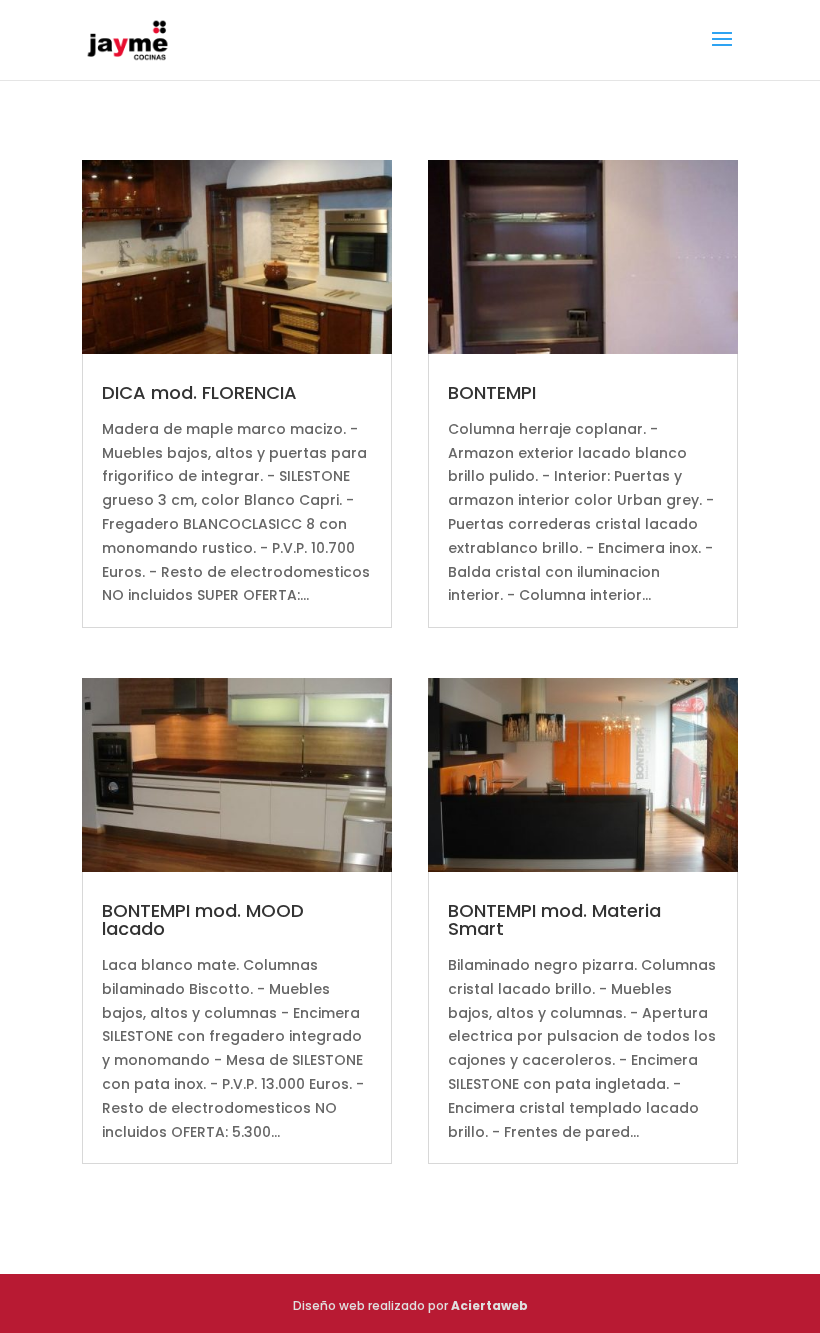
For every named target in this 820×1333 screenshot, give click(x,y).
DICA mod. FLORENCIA (199, 392)
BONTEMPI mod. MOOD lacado (203, 919)
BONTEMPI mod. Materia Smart (554, 919)
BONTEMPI (492, 392)
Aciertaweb (489, 1305)
